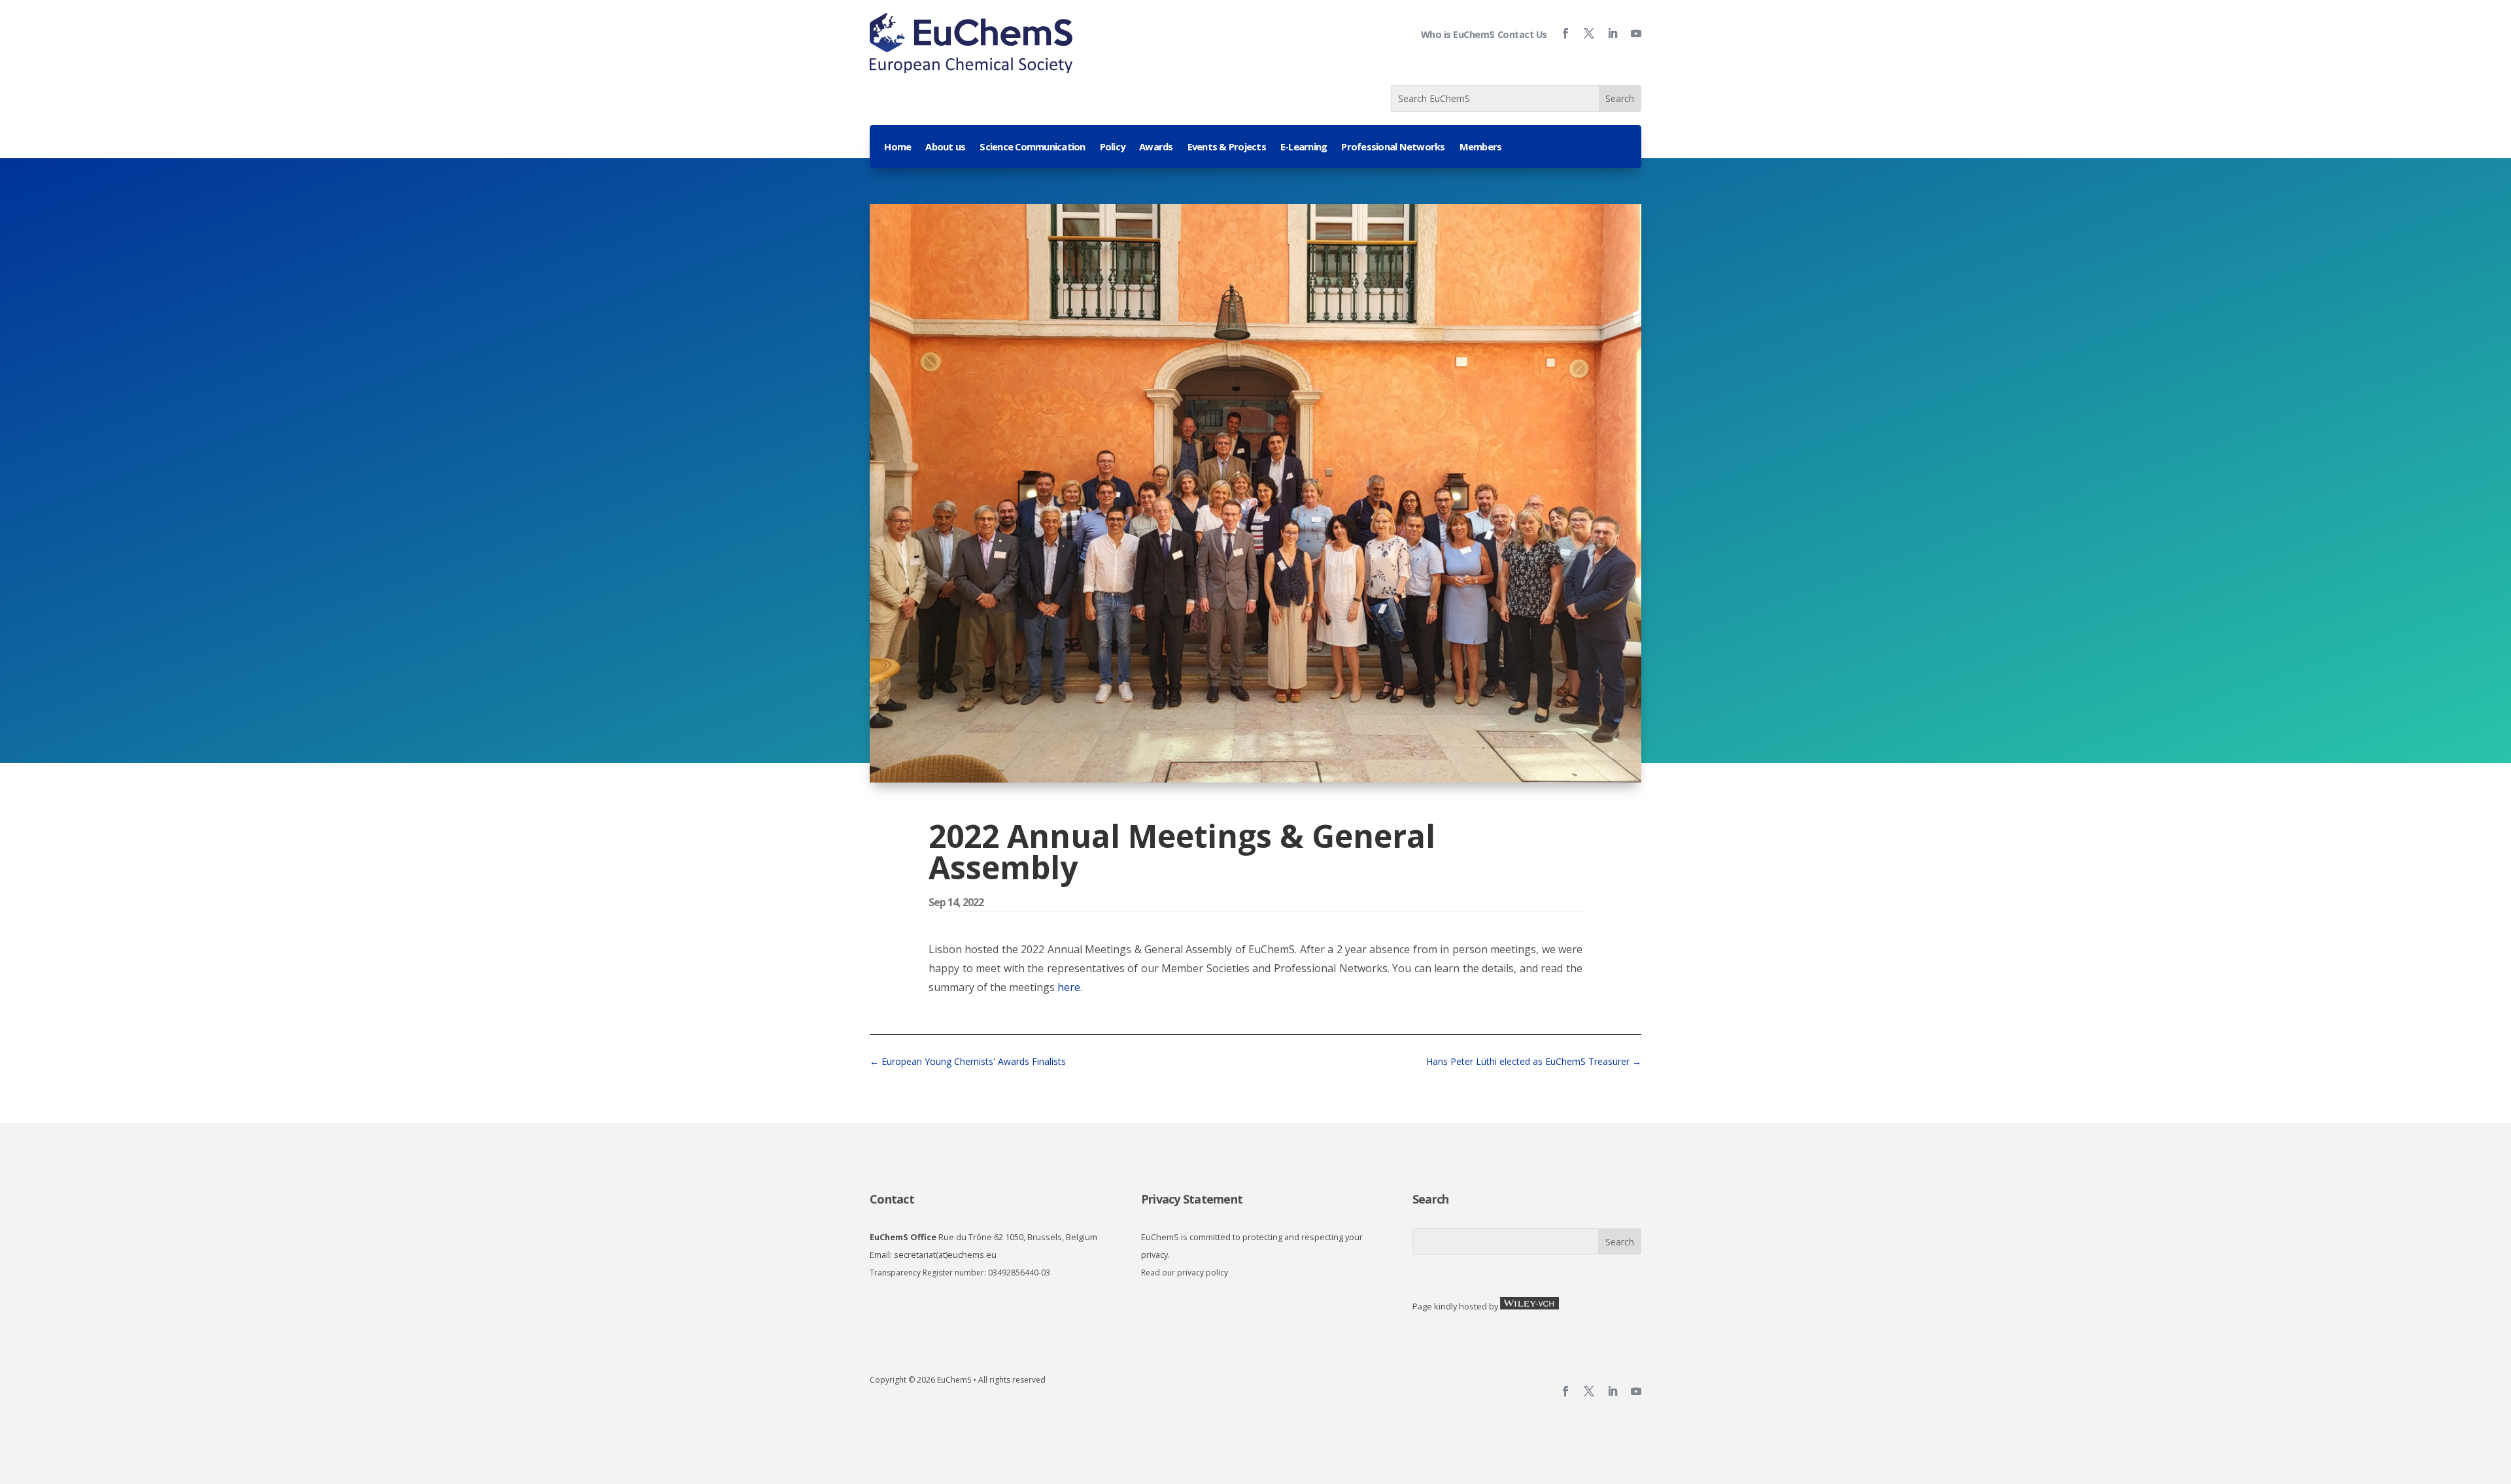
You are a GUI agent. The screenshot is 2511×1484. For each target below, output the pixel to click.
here (1068, 987)
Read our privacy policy (1185, 1273)
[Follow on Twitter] (1584, 33)
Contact (892, 1199)
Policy (1113, 147)
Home (897, 147)
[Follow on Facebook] (1560, 33)
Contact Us (1522, 34)
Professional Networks (1393, 147)
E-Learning (1304, 147)
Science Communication (1032, 147)
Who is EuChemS (1458, 34)
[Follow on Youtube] (1631, 33)
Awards (1156, 147)
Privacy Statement (1192, 1199)
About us (945, 147)
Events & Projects (1227, 147)
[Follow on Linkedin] (1607, 33)
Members (1481, 147)
